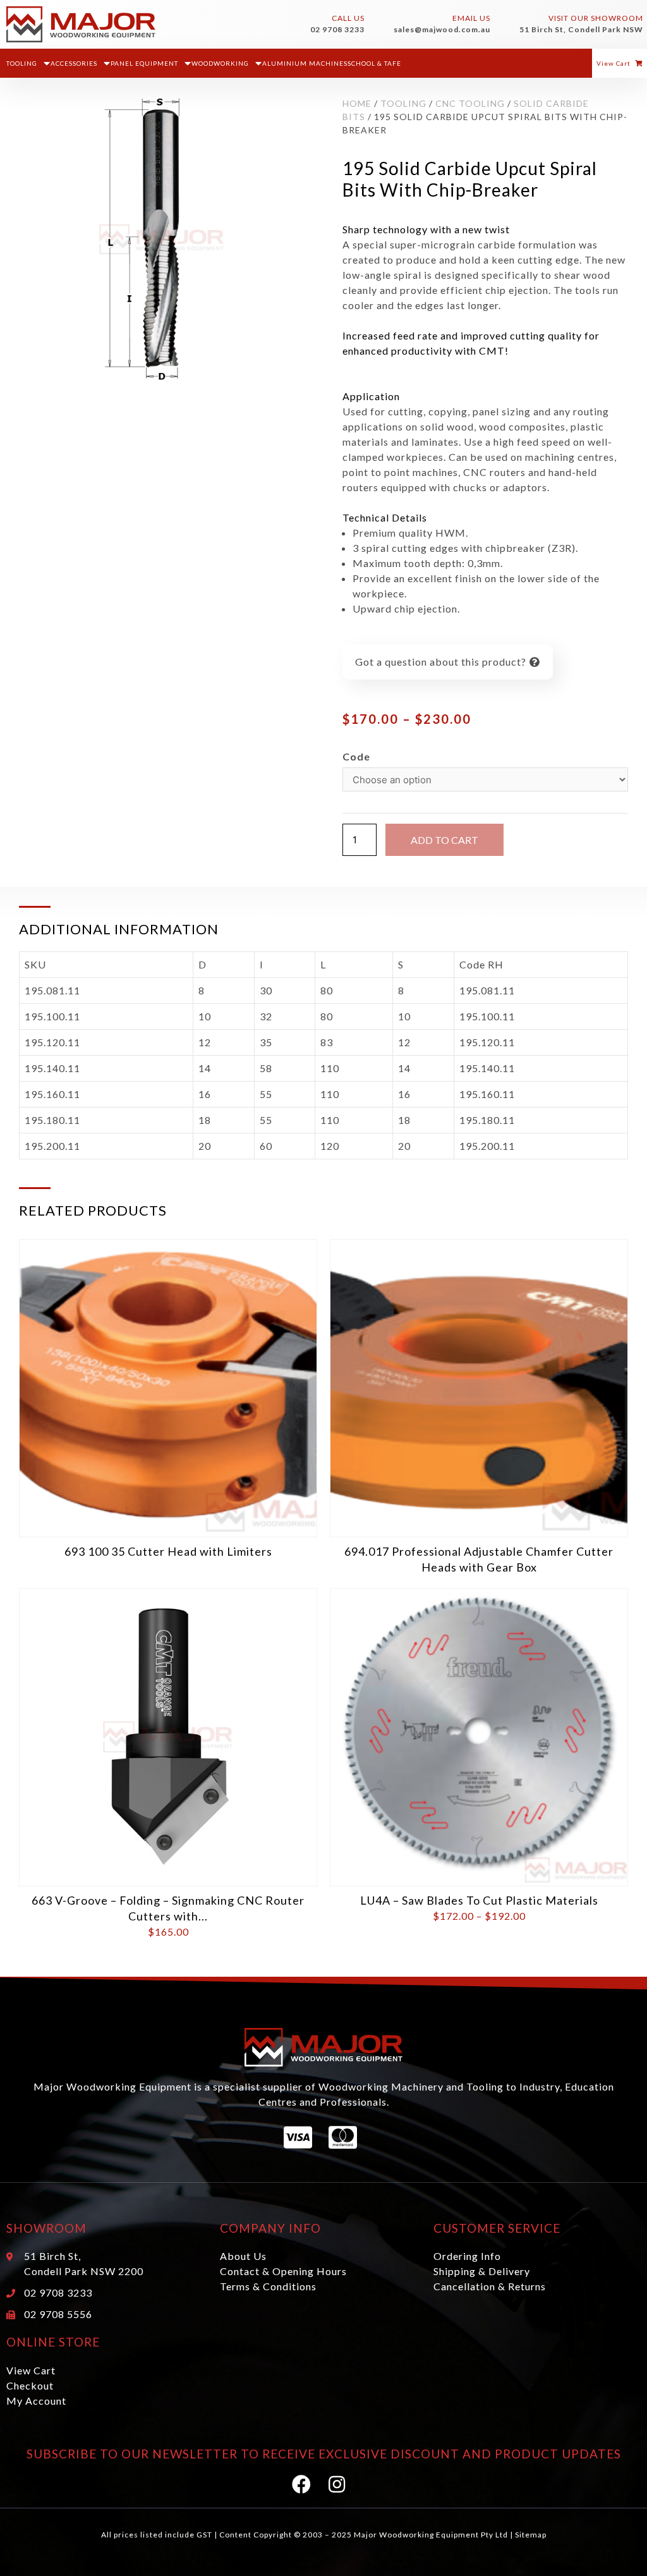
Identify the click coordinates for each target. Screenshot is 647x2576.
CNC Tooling (470, 103)
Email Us (471, 18)
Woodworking (220, 63)
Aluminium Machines (305, 63)
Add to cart (444, 840)
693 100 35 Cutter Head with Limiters (168, 1551)
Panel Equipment (144, 63)
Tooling (22, 63)
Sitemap (531, 2535)
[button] (620, 63)
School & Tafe (374, 63)
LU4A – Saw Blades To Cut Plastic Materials (479, 1900)
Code (356, 756)
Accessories (74, 63)
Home (357, 103)
